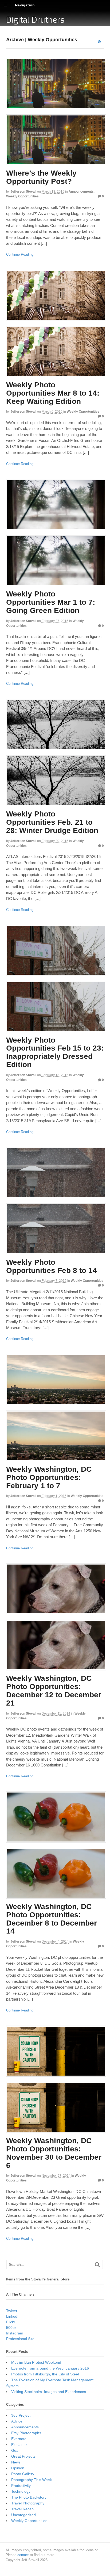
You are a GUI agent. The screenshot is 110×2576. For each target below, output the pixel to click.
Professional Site (20, 2339)
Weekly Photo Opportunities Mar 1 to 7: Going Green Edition (51, 602)
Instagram (15, 2333)
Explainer (19, 2445)
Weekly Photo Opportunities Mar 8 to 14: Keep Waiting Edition (53, 393)
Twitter (12, 2311)
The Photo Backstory (29, 2497)
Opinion (18, 2468)
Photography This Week (32, 2480)
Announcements (81, 192)
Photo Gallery (23, 2474)
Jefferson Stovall (23, 192)
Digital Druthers (35, 20)
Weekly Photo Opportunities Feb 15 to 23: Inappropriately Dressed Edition (55, 1052)
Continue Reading (20, 254)
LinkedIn (13, 2316)
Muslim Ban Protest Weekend (36, 2362)
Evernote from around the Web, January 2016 (50, 2368)
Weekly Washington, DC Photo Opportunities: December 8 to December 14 (52, 1919)
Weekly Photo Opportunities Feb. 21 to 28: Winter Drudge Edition (52, 822)
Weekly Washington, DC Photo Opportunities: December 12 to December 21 (54, 1691)
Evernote (19, 2439)
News (16, 2462)
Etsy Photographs (26, 2433)
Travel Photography (28, 2503)
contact (23, 2555)
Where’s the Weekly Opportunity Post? (41, 177)
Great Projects (23, 2456)
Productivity (21, 2486)
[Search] (97, 2265)
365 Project (21, 2415)
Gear (15, 2450)
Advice (17, 2421)
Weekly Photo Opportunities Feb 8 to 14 (52, 1266)
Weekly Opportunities (22, 196)
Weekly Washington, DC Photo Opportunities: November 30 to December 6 (54, 2153)
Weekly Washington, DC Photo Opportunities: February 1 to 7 (49, 1477)
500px (11, 2328)
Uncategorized (23, 2515)
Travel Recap (22, 2509)
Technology (21, 2491)
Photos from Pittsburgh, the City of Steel (45, 2374)
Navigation (25, 5)
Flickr (11, 2322)
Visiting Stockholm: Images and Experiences (49, 2392)
